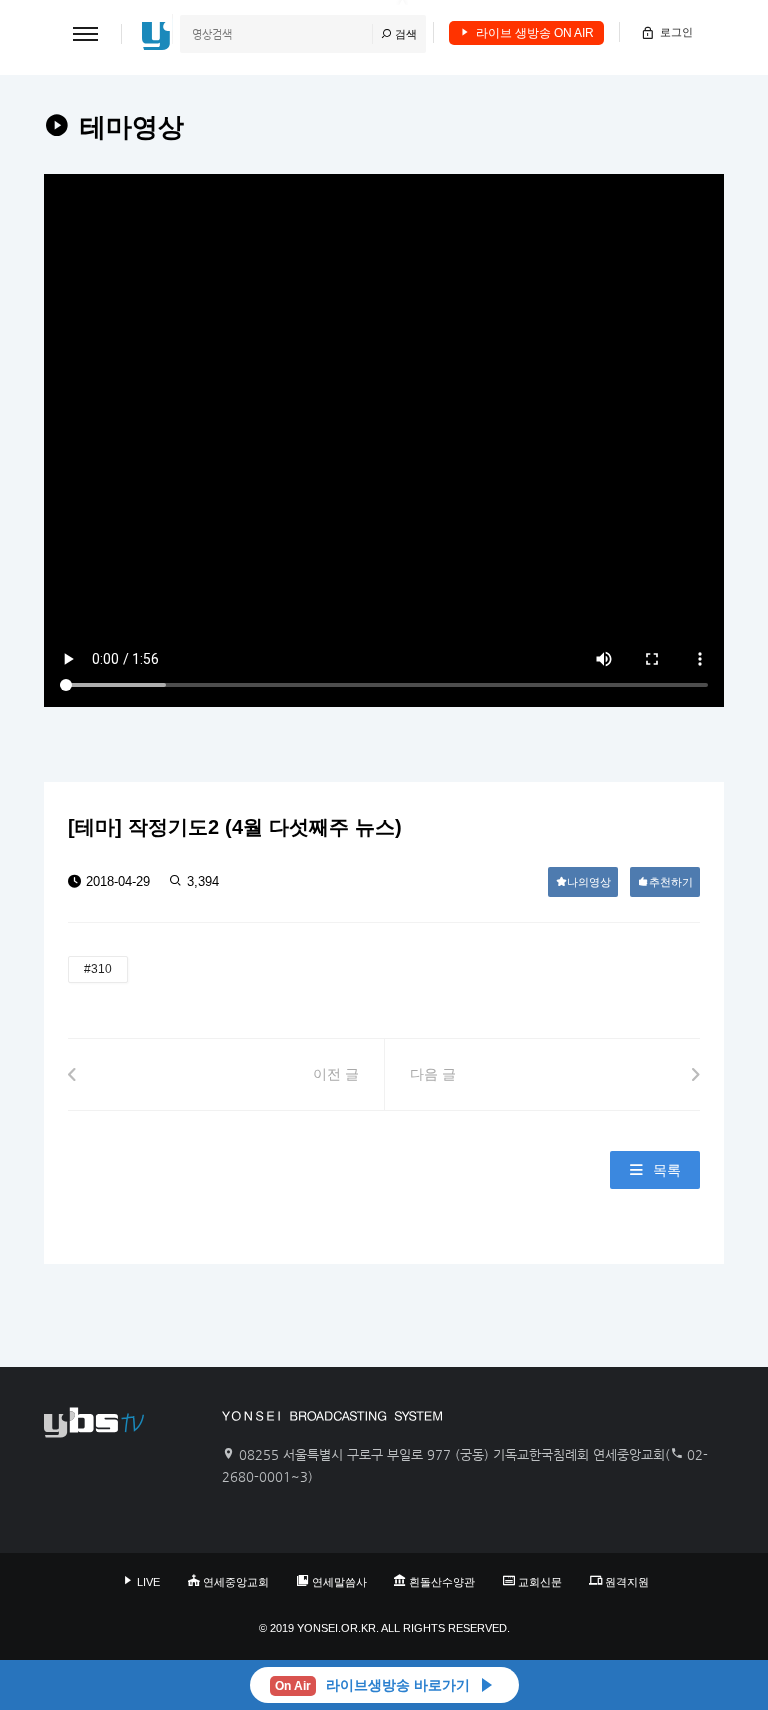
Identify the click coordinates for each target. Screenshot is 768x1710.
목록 (667, 1170)
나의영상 (589, 882)
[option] (384, 440)
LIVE (148, 1582)
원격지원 (627, 1582)
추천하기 (671, 882)
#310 (98, 969)
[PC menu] (85, 34)
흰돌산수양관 (442, 1582)
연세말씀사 (339, 1582)
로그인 (676, 32)
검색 (404, 34)
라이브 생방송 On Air (535, 33)
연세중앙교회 (236, 1582)
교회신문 (540, 1582)
